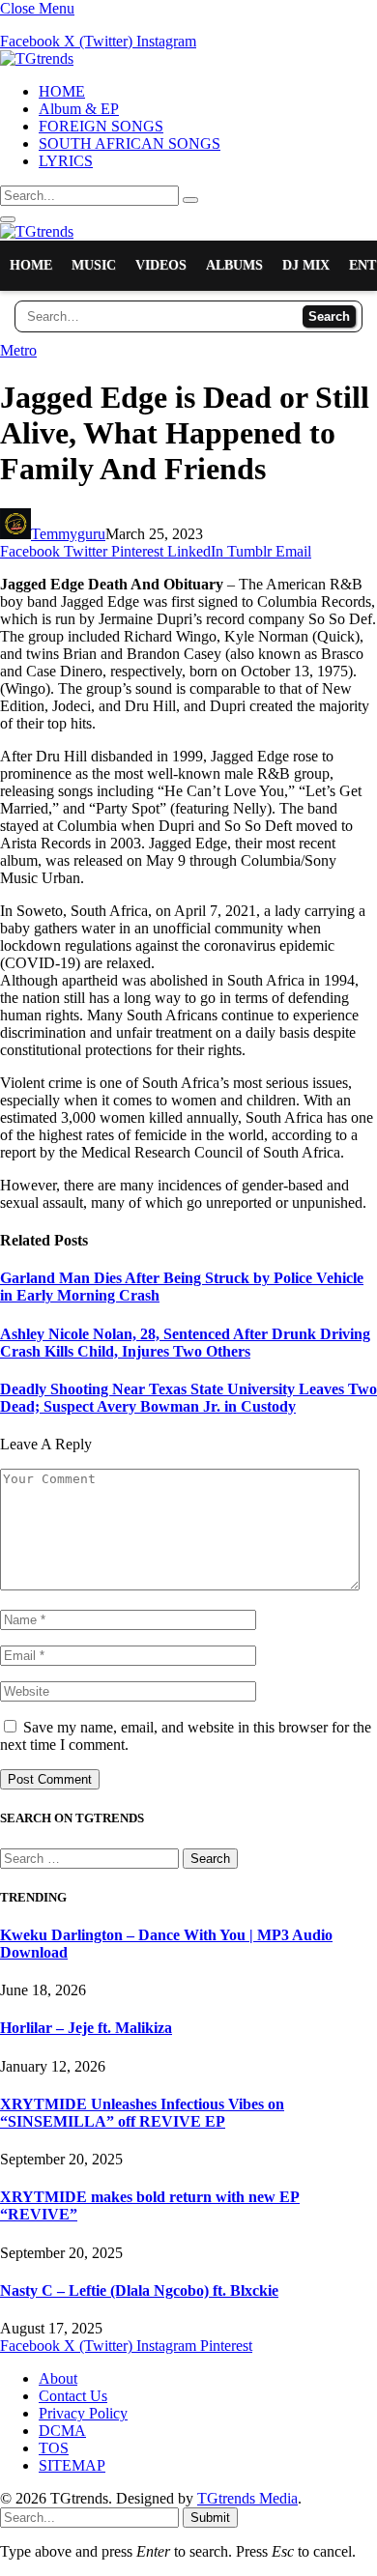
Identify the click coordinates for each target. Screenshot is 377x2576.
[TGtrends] (37, 58)
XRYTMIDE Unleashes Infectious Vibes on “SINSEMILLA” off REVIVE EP (142, 2113)
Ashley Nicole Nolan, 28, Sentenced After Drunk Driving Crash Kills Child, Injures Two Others (185, 1343)
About (58, 2378)
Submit (210, 2518)
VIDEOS (161, 265)
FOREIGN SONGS (101, 126)
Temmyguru (68, 534)
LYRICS (66, 161)
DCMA (62, 2431)
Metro (18, 350)
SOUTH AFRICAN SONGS (130, 143)
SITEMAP (72, 2465)
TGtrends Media (247, 2498)
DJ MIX (306, 265)
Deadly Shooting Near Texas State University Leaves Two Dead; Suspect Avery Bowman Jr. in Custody (188, 1398)
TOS (54, 2448)
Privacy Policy (83, 2413)
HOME (62, 91)
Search (329, 316)
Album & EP (79, 109)
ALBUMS (234, 265)
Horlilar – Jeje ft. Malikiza (86, 2028)
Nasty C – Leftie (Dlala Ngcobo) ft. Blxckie (139, 2290)
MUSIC (94, 265)
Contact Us (73, 2396)
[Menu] (8, 219)
